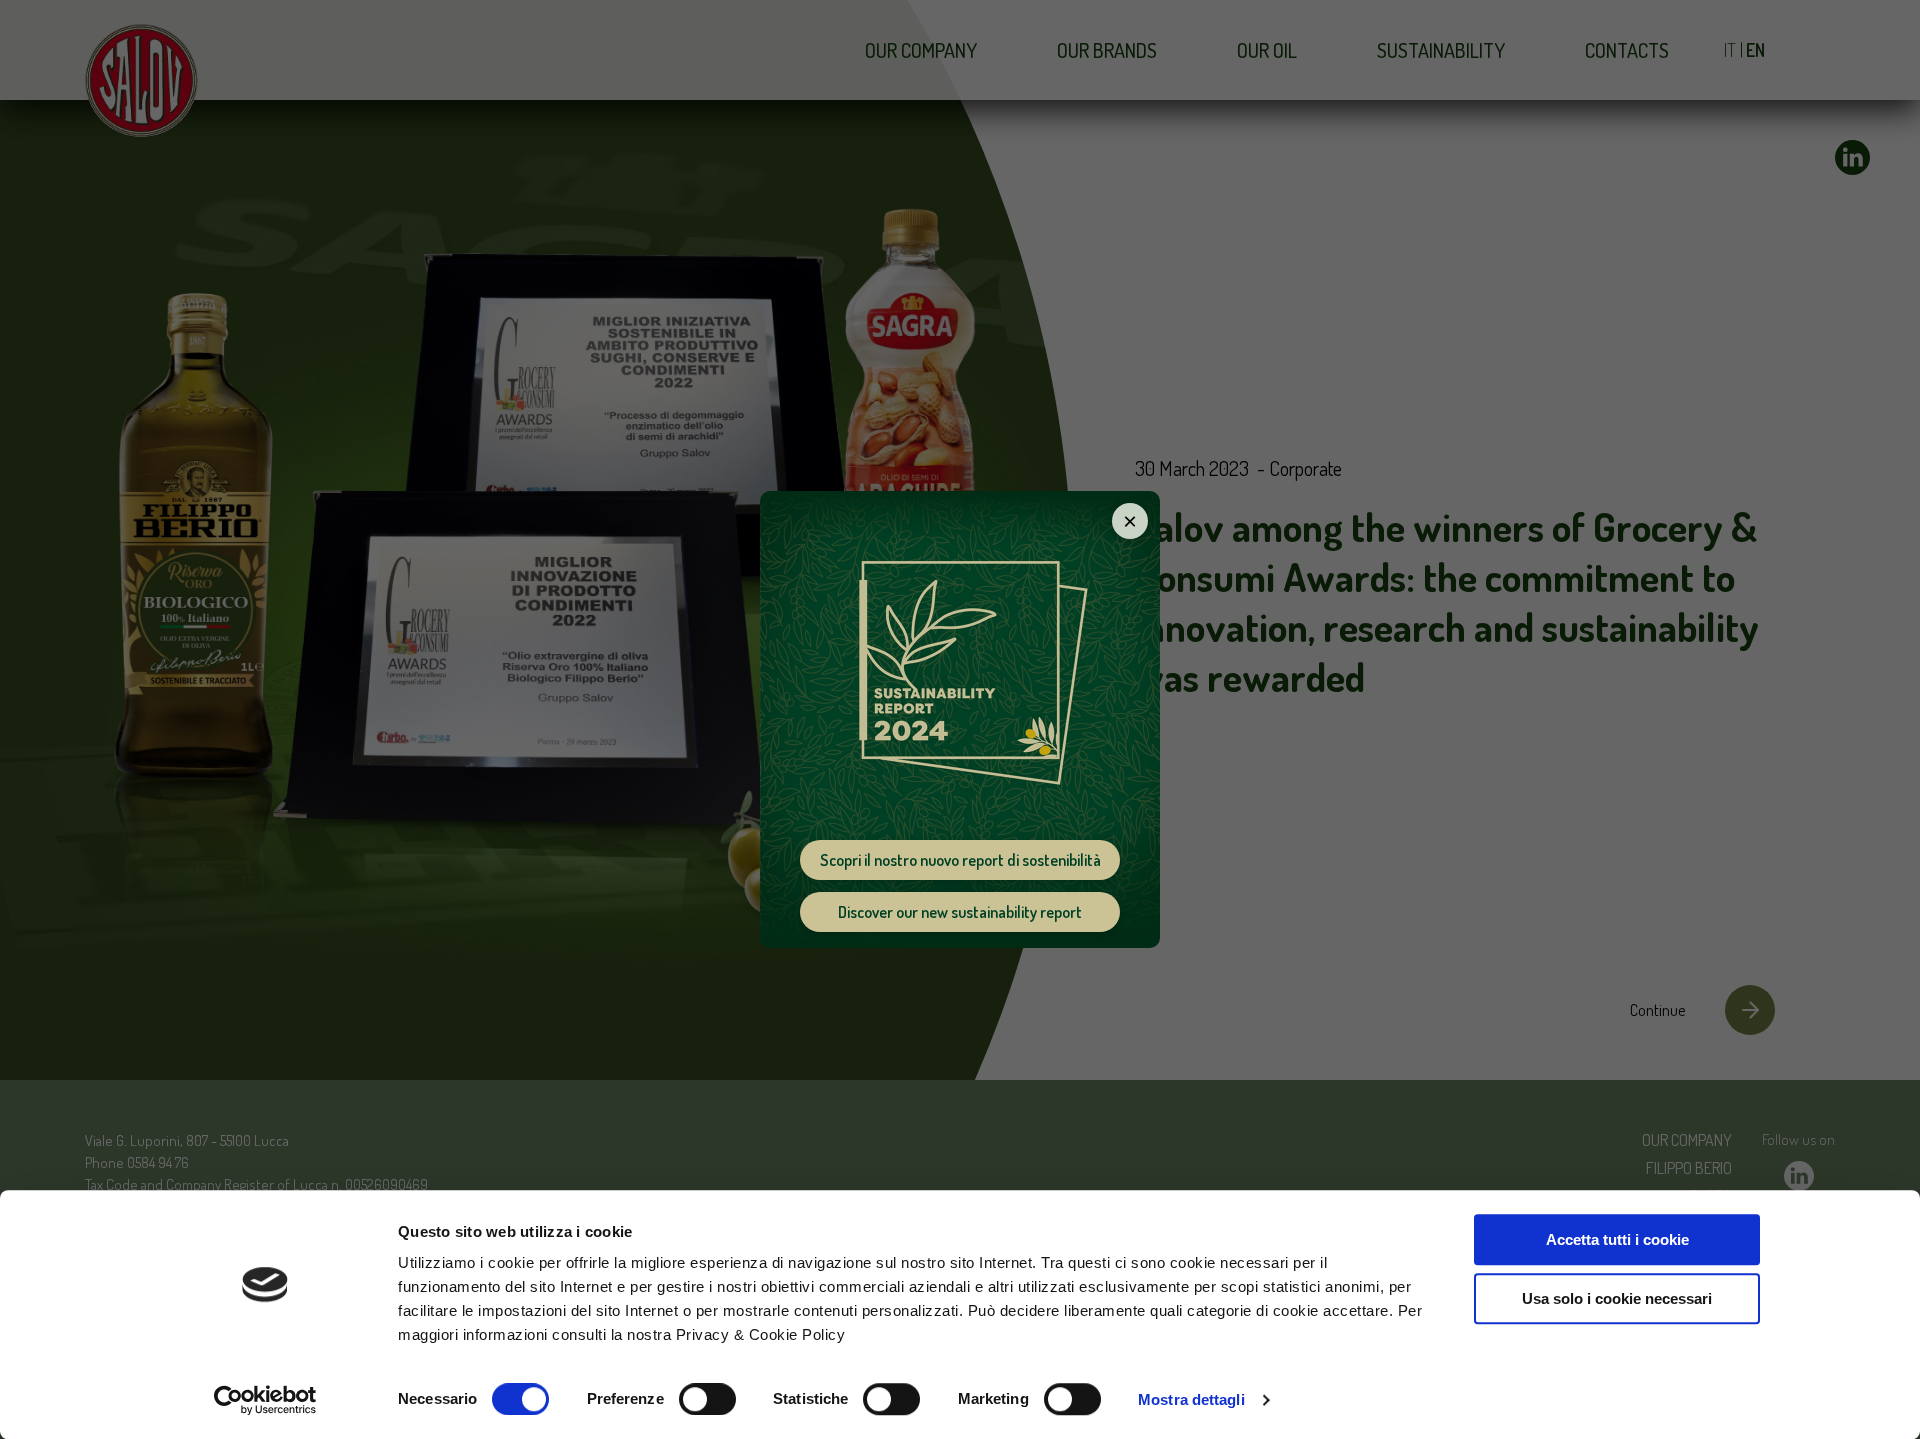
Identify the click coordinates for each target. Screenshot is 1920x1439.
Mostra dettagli (1191, 1399)
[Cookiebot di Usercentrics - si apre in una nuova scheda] (265, 1400)
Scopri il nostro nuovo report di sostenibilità (960, 860)
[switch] (707, 1399)
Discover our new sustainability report (960, 912)
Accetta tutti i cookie (1617, 1239)
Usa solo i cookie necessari (1617, 1298)
